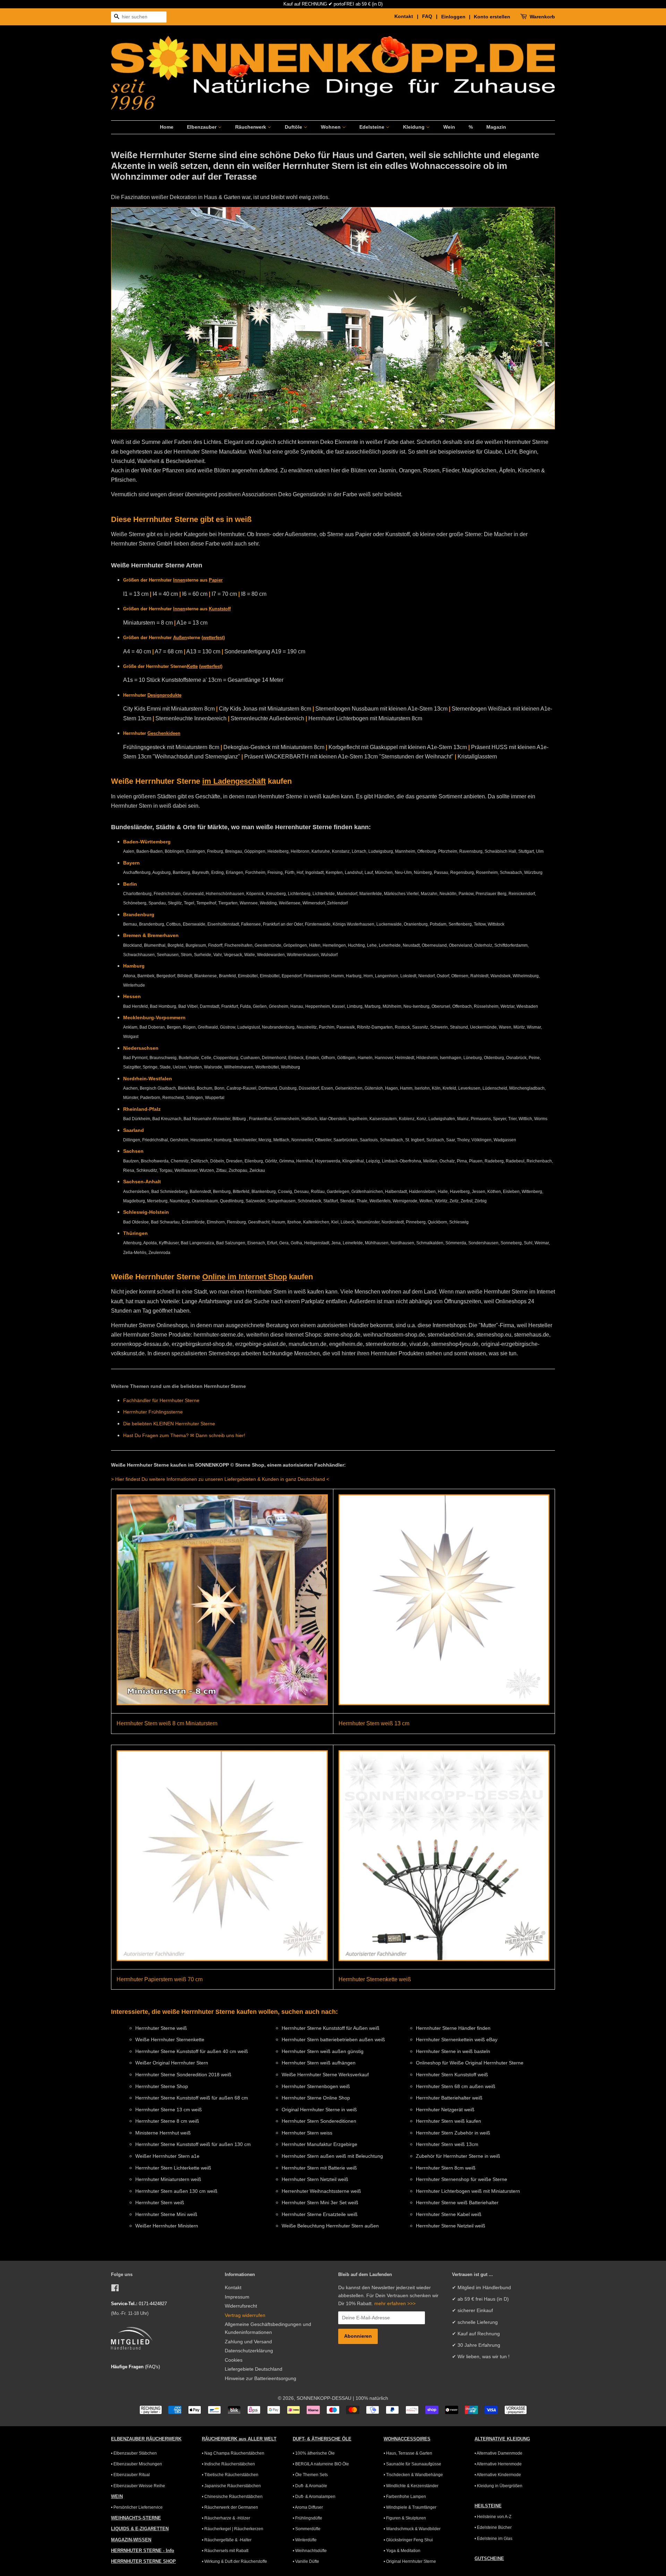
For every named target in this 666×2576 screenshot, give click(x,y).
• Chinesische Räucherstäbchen (232, 2497)
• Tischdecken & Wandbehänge (413, 2475)
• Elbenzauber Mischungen (136, 2464)
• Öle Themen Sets (310, 2475)
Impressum (237, 2297)
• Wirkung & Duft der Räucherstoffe (234, 2561)
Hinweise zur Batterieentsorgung (261, 2378)
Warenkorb (542, 17)
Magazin (496, 127)
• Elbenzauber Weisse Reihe (138, 2486)
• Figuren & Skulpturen (405, 2518)
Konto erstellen (492, 17)
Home (167, 127)
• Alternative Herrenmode (498, 2464)
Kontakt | (408, 16)
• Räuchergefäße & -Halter (227, 2540)
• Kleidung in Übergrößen (498, 2486)
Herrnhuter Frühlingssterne (153, 1412)
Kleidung (415, 127)
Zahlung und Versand (248, 2342)
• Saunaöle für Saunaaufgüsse (412, 2464)
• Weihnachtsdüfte (310, 2551)
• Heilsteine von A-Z (493, 2517)
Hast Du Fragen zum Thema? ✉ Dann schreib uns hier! (184, 1435)
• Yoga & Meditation (402, 2551)
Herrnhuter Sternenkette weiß (375, 1979)
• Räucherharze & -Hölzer (226, 2518)
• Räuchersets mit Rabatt (225, 2551)
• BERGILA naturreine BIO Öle (321, 2464)
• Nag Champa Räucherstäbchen (233, 2453)
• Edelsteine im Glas (493, 2539)
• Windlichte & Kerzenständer (411, 2486)
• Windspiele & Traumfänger (410, 2507)
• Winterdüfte (305, 2540)
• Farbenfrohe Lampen (405, 2497)
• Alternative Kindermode (498, 2475)
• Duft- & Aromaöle (310, 2486)
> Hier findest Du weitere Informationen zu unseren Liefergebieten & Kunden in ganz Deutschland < (220, 1479)
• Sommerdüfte (307, 2529)
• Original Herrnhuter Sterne (410, 2561)
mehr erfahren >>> (395, 2304)
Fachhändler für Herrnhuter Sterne (161, 1400)
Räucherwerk (251, 127)
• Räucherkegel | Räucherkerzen (233, 2529)
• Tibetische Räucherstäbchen (230, 2475)
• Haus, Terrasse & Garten (408, 2453)
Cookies (234, 2360)
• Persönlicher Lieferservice (137, 2507)
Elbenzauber (202, 127)
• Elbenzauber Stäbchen (134, 2453)
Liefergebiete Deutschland (254, 2369)
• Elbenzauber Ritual (130, 2475)
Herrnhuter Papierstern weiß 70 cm (160, 1979)
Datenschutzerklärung (249, 2351)
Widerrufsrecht (241, 2306)
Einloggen (453, 17)
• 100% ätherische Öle (314, 2453)
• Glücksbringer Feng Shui (408, 2540)
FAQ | (431, 16)
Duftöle (294, 127)
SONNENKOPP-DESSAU (324, 2398)
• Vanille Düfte (306, 2561)
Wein (449, 127)
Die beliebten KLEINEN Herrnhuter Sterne (169, 1424)
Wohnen (331, 127)
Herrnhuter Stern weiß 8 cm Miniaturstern (167, 1723)
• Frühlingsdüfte (308, 2518)
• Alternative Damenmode (498, 2453)
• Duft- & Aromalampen (314, 2497)
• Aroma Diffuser (308, 2507)
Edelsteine (373, 127)
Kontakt (233, 2288)
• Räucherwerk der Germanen (230, 2507)
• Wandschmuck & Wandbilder (412, 2529)
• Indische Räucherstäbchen (228, 2464)
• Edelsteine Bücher (493, 2527)
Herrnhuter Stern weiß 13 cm (374, 1723)
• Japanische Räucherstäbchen (231, 2486)
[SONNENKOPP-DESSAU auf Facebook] (115, 2289)
